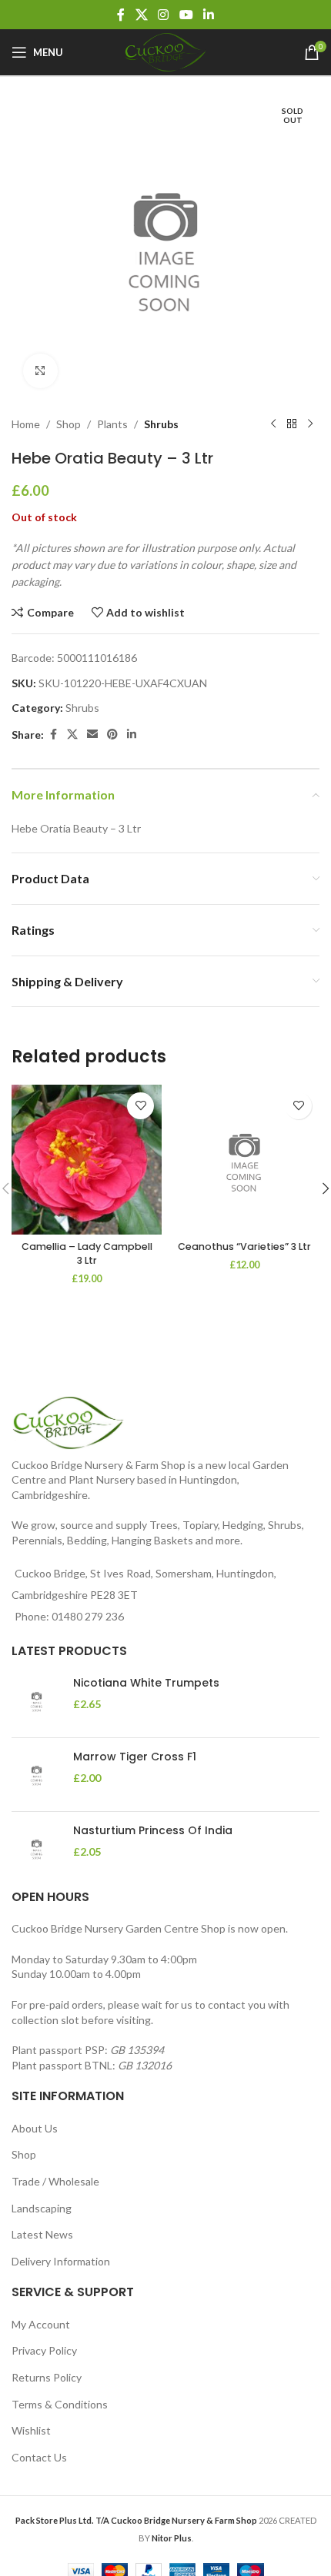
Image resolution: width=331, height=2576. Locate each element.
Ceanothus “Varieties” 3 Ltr (244, 1246)
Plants (112, 424)
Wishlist (31, 2430)
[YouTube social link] (186, 15)
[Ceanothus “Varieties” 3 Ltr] (244, 1160)
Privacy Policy (44, 2350)
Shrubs (161, 424)
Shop (69, 424)
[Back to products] (292, 424)
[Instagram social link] (164, 15)
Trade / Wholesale (55, 2181)
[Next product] (310, 424)
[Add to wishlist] (140, 1106)
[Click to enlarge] (40, 371)
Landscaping (42, 2208)
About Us (35, 2128)
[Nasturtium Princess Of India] (37, 1848)
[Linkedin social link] (208, 15)
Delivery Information (61, 2261)
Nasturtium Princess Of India (153, 1831)
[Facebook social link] (121, 15)
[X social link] (141, 15)
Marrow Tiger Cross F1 (135, 1757)
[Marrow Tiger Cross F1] (37, 1775)
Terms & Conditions (60, 2404)
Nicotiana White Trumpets (146, 1683)
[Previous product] (273, 424)
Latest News (42, 2234)
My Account (41, 2324)
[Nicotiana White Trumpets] (37, 1701)
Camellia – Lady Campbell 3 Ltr (87, 1253)
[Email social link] (92, 735)
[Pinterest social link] (112, 735)
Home (26, 424)
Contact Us (39, 2457)
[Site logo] (165, 51)
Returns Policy (47, 2377)
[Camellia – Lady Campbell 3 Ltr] (87, 1160)
